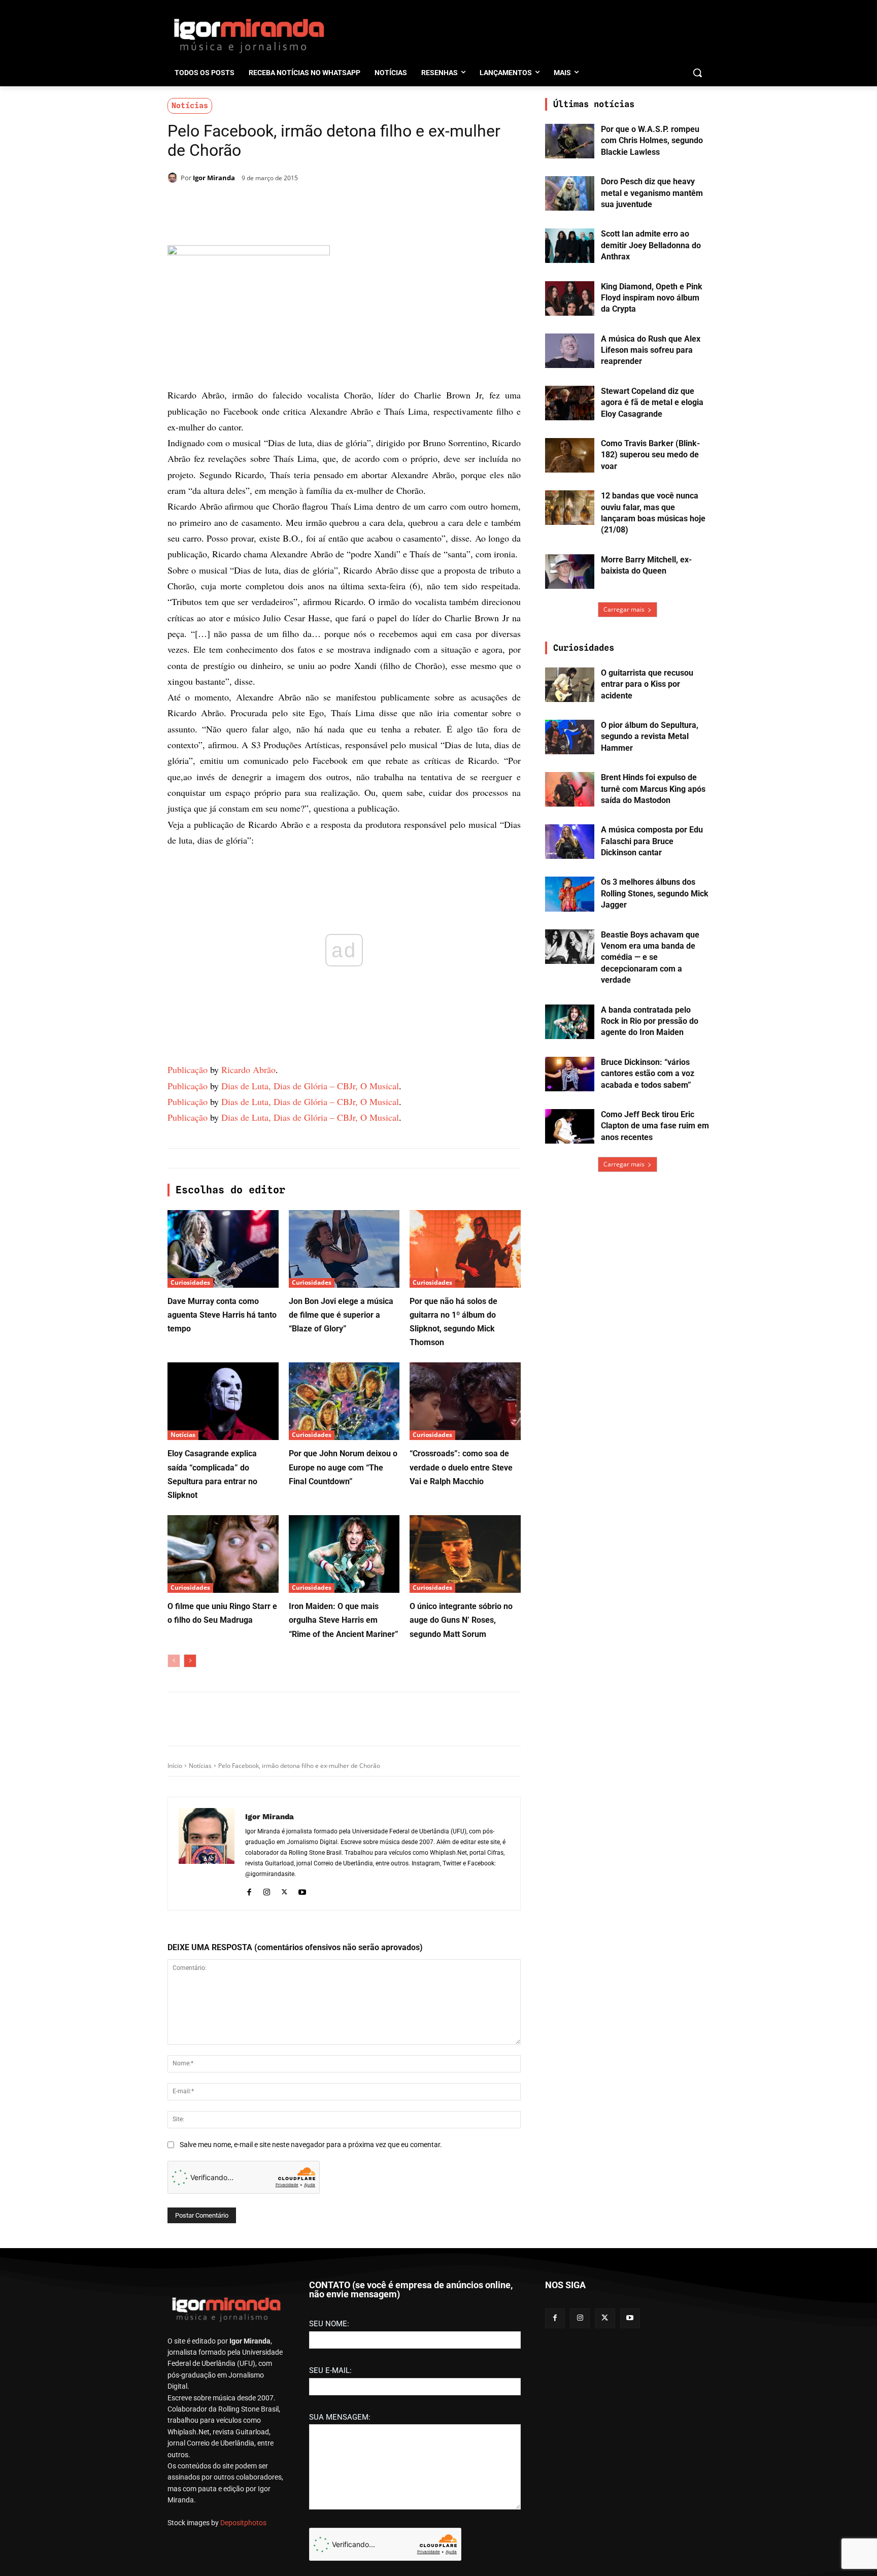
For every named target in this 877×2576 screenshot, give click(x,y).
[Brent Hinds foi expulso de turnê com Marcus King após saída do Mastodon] (570, 789)
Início (175, 1766)
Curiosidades (190, 1282)
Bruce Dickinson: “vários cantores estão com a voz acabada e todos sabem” (648, 1074)
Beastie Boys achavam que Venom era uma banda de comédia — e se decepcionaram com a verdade (650, 958)
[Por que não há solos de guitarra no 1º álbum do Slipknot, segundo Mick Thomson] (465, 1249)
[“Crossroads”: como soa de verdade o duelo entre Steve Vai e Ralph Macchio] (465, 1401)
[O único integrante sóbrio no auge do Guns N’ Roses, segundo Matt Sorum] (465, 1554)
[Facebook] (262, 204)
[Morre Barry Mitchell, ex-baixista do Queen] (570, 572)
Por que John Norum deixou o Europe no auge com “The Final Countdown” (343, 1467)
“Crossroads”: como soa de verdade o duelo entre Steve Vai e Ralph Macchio (461, 1467)
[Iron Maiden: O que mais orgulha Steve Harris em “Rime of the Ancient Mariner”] (344, 1554)
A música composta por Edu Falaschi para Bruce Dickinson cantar (652, 841)
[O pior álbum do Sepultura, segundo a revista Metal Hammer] (570, 737)
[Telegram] (332, 204)
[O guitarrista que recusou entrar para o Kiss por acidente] (570, 685)
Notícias (190, 106)
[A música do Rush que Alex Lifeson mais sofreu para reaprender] (570, 351)
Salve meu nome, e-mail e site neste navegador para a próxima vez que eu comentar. (311, 2145)
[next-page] (190, 1661)
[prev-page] (174, 1661)
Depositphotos (243, 2523)
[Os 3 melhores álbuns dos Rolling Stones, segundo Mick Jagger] (570, 894)
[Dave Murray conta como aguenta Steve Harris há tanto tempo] (223, 1249)
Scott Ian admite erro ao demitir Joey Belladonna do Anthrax (651, 245)
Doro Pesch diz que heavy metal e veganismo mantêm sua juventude (652, 193)
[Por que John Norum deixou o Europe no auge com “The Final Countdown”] (344, 1401)
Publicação (188, 1069)
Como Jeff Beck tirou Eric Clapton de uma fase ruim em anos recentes (655, 1126)
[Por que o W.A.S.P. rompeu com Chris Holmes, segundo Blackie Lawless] (570, 141)
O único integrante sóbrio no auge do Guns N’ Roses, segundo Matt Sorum (461, 1620)
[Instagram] (267, 1891)
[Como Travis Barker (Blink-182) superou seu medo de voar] (570, 455)
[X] (285, 204)
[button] (697, 73)
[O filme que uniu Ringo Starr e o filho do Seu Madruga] (223, 1554)
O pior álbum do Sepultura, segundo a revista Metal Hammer (650, 737)
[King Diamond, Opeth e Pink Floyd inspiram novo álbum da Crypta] (570, 298)
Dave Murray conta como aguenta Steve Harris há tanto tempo (222, 1315)
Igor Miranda (214, 178)
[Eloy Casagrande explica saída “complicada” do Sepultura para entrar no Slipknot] (223, 1401)
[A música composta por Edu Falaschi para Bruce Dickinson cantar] (570, 842)
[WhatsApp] (309, 204)
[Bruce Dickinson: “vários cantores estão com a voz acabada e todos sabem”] (570, 1074)
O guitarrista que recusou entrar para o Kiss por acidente (647, 684)
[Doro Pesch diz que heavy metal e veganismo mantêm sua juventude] (570, 193)
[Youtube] (302, 1891)
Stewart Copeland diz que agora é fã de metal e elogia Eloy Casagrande (652, 403)
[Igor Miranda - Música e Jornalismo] (249, 35)
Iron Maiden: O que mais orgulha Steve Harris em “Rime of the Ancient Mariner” (344, 1620)
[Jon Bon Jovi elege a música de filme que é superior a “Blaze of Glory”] (344, 1249)
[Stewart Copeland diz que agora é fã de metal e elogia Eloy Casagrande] (570, 403)
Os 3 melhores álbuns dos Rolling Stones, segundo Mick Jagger (655, 893)
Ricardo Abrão (248, 1069)
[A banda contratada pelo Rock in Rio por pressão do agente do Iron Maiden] (570, 1022)
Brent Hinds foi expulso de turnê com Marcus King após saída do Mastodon (653, 789)
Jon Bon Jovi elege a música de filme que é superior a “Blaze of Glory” (341, 1315)
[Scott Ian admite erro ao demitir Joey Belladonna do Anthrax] (570, 246)
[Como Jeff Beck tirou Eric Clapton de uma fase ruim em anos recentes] (570, 1126)
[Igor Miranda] (174, 178)
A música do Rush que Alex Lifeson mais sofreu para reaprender (651, 350)
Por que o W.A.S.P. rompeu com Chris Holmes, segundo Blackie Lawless (652, 141)
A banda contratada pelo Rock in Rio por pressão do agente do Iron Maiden (650, 1021)
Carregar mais (624, 609)
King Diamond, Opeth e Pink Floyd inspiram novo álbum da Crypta (652, 298)
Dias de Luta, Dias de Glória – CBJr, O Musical (310, 1086)
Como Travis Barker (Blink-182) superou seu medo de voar (650, 455)
